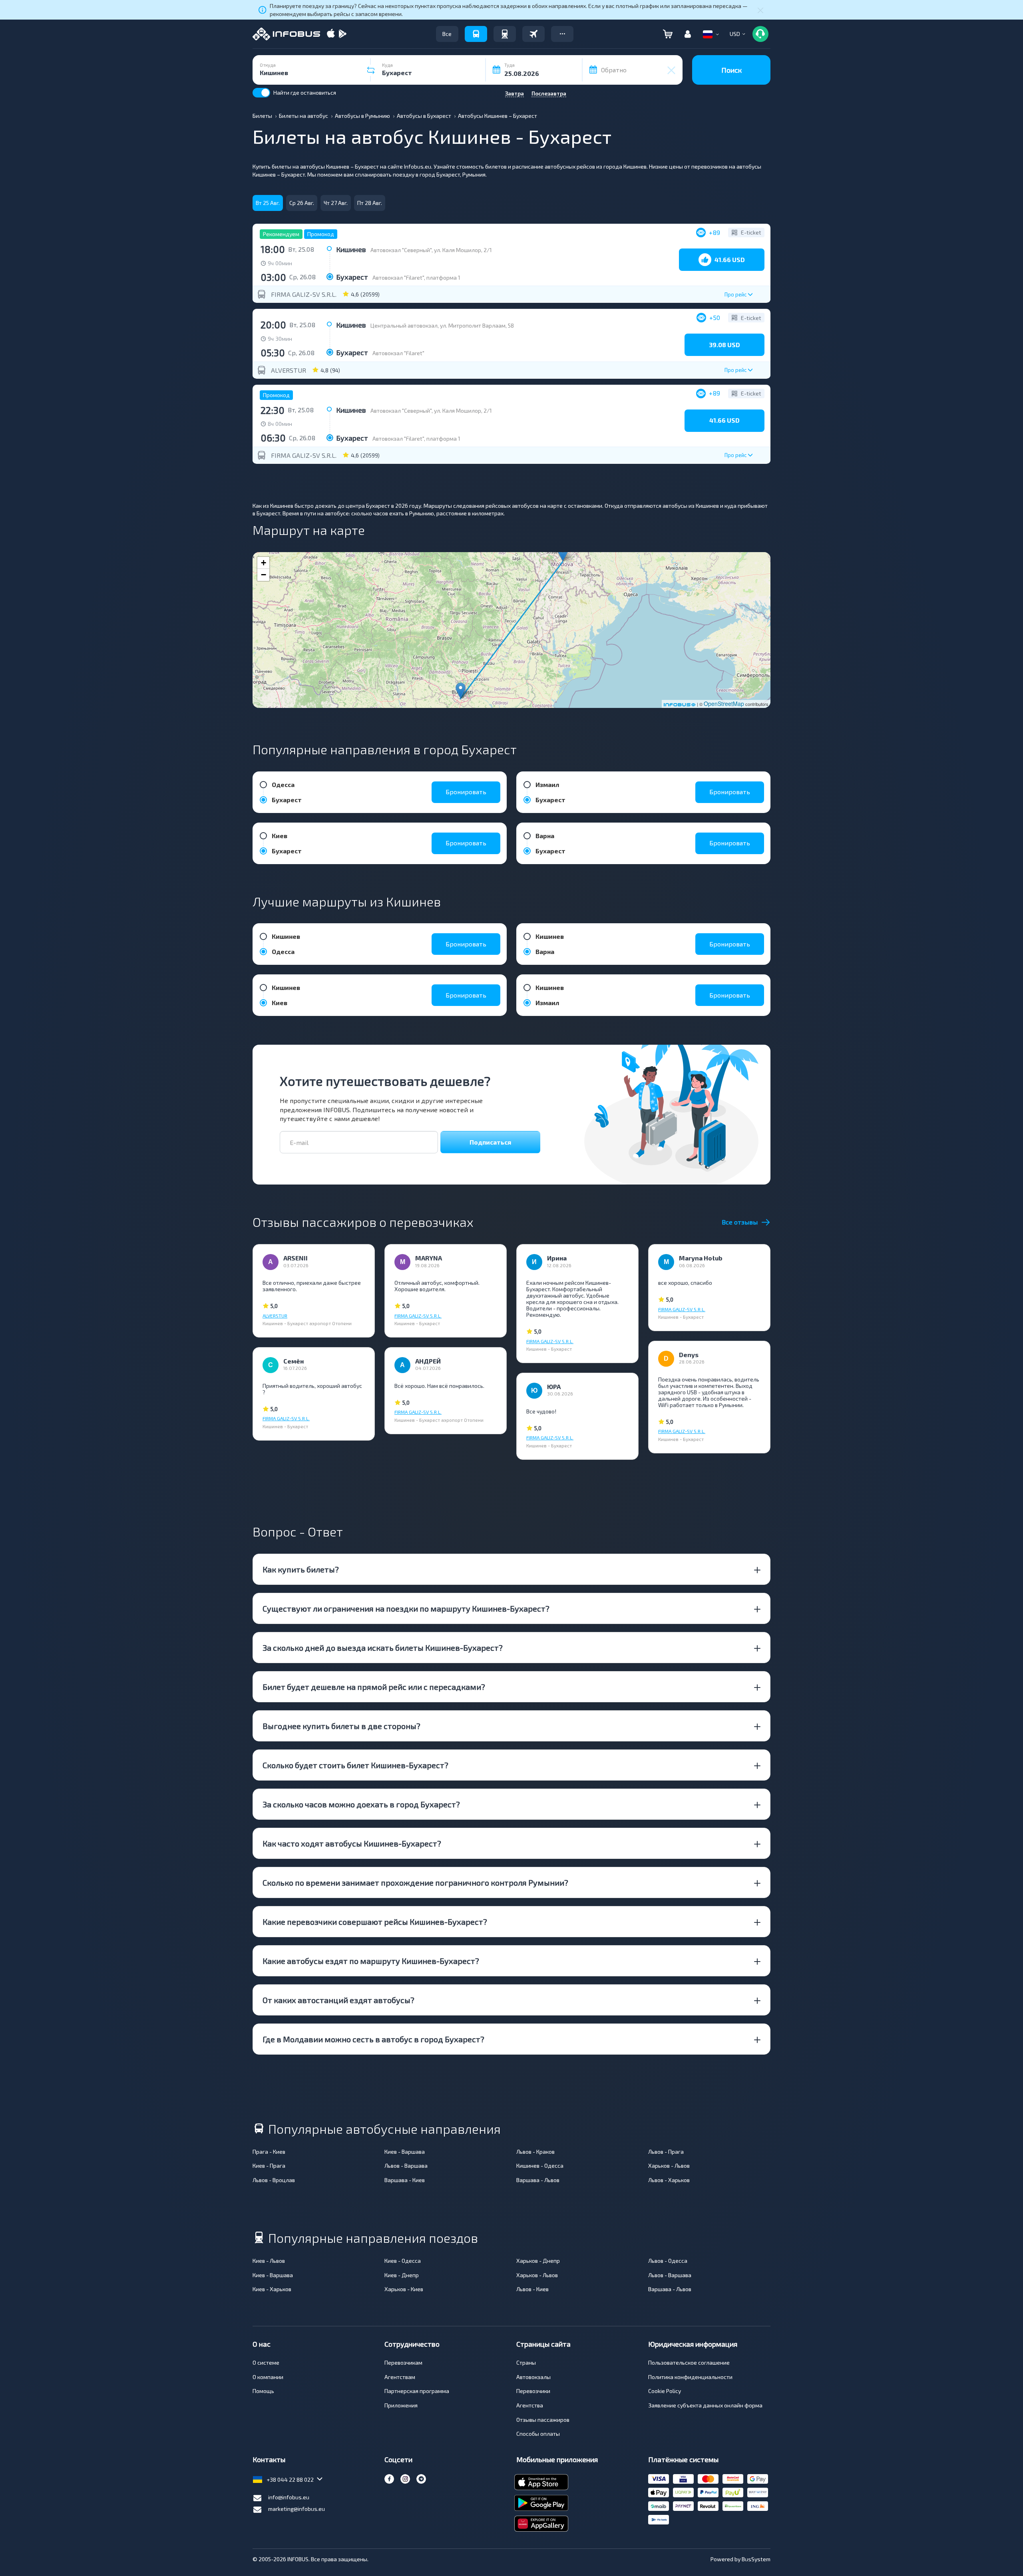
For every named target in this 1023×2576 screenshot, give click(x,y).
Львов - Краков (535, 2152)
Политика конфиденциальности (690, 2377)
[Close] (760, 10)
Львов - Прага (666, 2152)
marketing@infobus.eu (297, 2509)
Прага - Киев (269, 2152)
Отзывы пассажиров (543, 2420)
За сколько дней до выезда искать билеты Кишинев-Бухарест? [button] (383, 1648)
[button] (562, 34)
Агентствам (400, 2377)
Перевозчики (533, 2391)
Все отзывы (740, 1222)
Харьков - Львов (669, 2166)
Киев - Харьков (272, 2289)
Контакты (269, 2459)
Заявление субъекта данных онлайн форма (705, 2405)
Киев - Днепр (402, 2275)
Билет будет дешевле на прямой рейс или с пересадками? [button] (374, 1687)
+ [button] (264, 563)
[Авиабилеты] (533, 34)
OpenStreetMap (724, 704)
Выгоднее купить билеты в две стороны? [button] (341, 1726)
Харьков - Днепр (538, 2261)
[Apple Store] (331, 34)
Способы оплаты (538, 2434)
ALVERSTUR (289, 370)
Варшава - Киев (405, 2180)
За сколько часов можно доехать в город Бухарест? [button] (361, 1804)
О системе (266, 2362)
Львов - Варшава (406, 2166)
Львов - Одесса (668, 2261)
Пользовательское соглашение (689, 2362)
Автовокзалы (533, 2377)
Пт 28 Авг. (370, 203)
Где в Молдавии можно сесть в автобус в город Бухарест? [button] (373, 2039)
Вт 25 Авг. (268, 203)
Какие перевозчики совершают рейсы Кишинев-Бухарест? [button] (375, 1922)
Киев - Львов (269, 2261)
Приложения (401, 2405)
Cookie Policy (665, 2391)
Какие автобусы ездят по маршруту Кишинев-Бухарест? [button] (371, 1961)
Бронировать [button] (466, 792)
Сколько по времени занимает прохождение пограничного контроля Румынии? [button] (415, 1882)
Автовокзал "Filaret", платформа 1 (416, 277)
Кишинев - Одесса (540, 2166)
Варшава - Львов (538, 2180)
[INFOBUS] (286, 34)
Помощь (263, 2391)
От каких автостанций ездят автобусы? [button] (338, 2000)
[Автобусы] (476, 34)
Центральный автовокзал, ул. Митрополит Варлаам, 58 (442, 325)
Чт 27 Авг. (336, 203)
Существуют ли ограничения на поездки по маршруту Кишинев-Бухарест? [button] (406, 1608)
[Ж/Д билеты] (505, 34)
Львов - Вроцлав (274, 2180)
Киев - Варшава (405, 2152)
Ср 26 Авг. (302, 203)
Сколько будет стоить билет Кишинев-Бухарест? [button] (355, 1765)
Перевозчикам (403, 2362)
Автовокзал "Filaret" (398, 353)
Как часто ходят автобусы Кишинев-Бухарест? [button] (352, 1843)
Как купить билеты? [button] (301, 1569)
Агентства (530, 2405)
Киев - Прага (269, 2166)
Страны (526, 2362)
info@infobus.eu (289, 2497)
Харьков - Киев (404, 2289)
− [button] (264, 575)
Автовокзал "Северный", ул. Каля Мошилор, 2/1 (431, 250)
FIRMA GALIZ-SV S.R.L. (304, 294)
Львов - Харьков (669, 2180)
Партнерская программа (417, 2391)
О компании (268, 2377)
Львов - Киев (532, 2289)
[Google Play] (342, 34)
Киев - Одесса (403, 2261)
